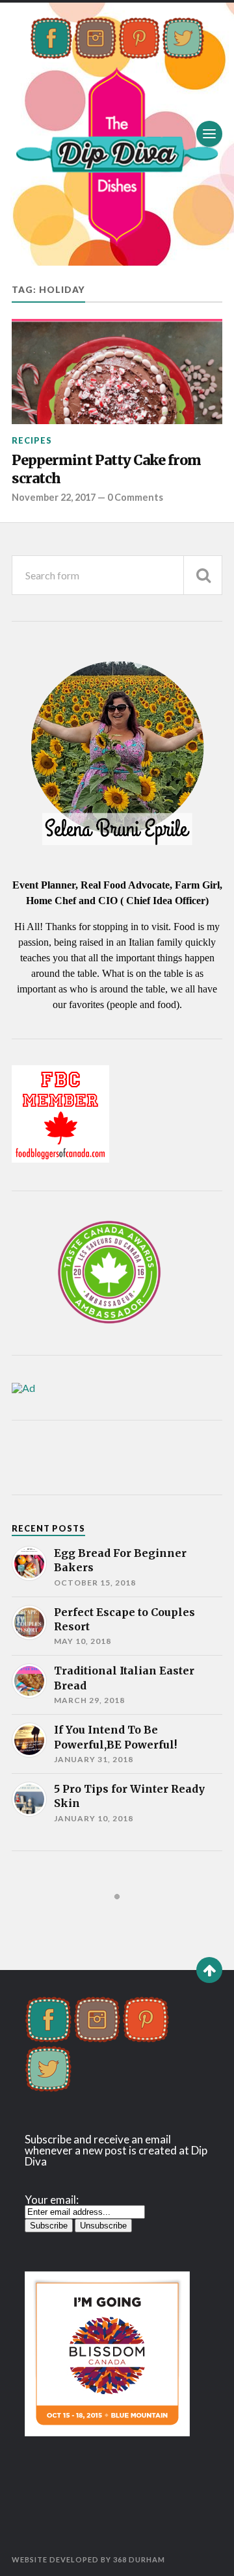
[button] (117, 1246)
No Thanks (168, 1325)
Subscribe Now (67, 1325)
